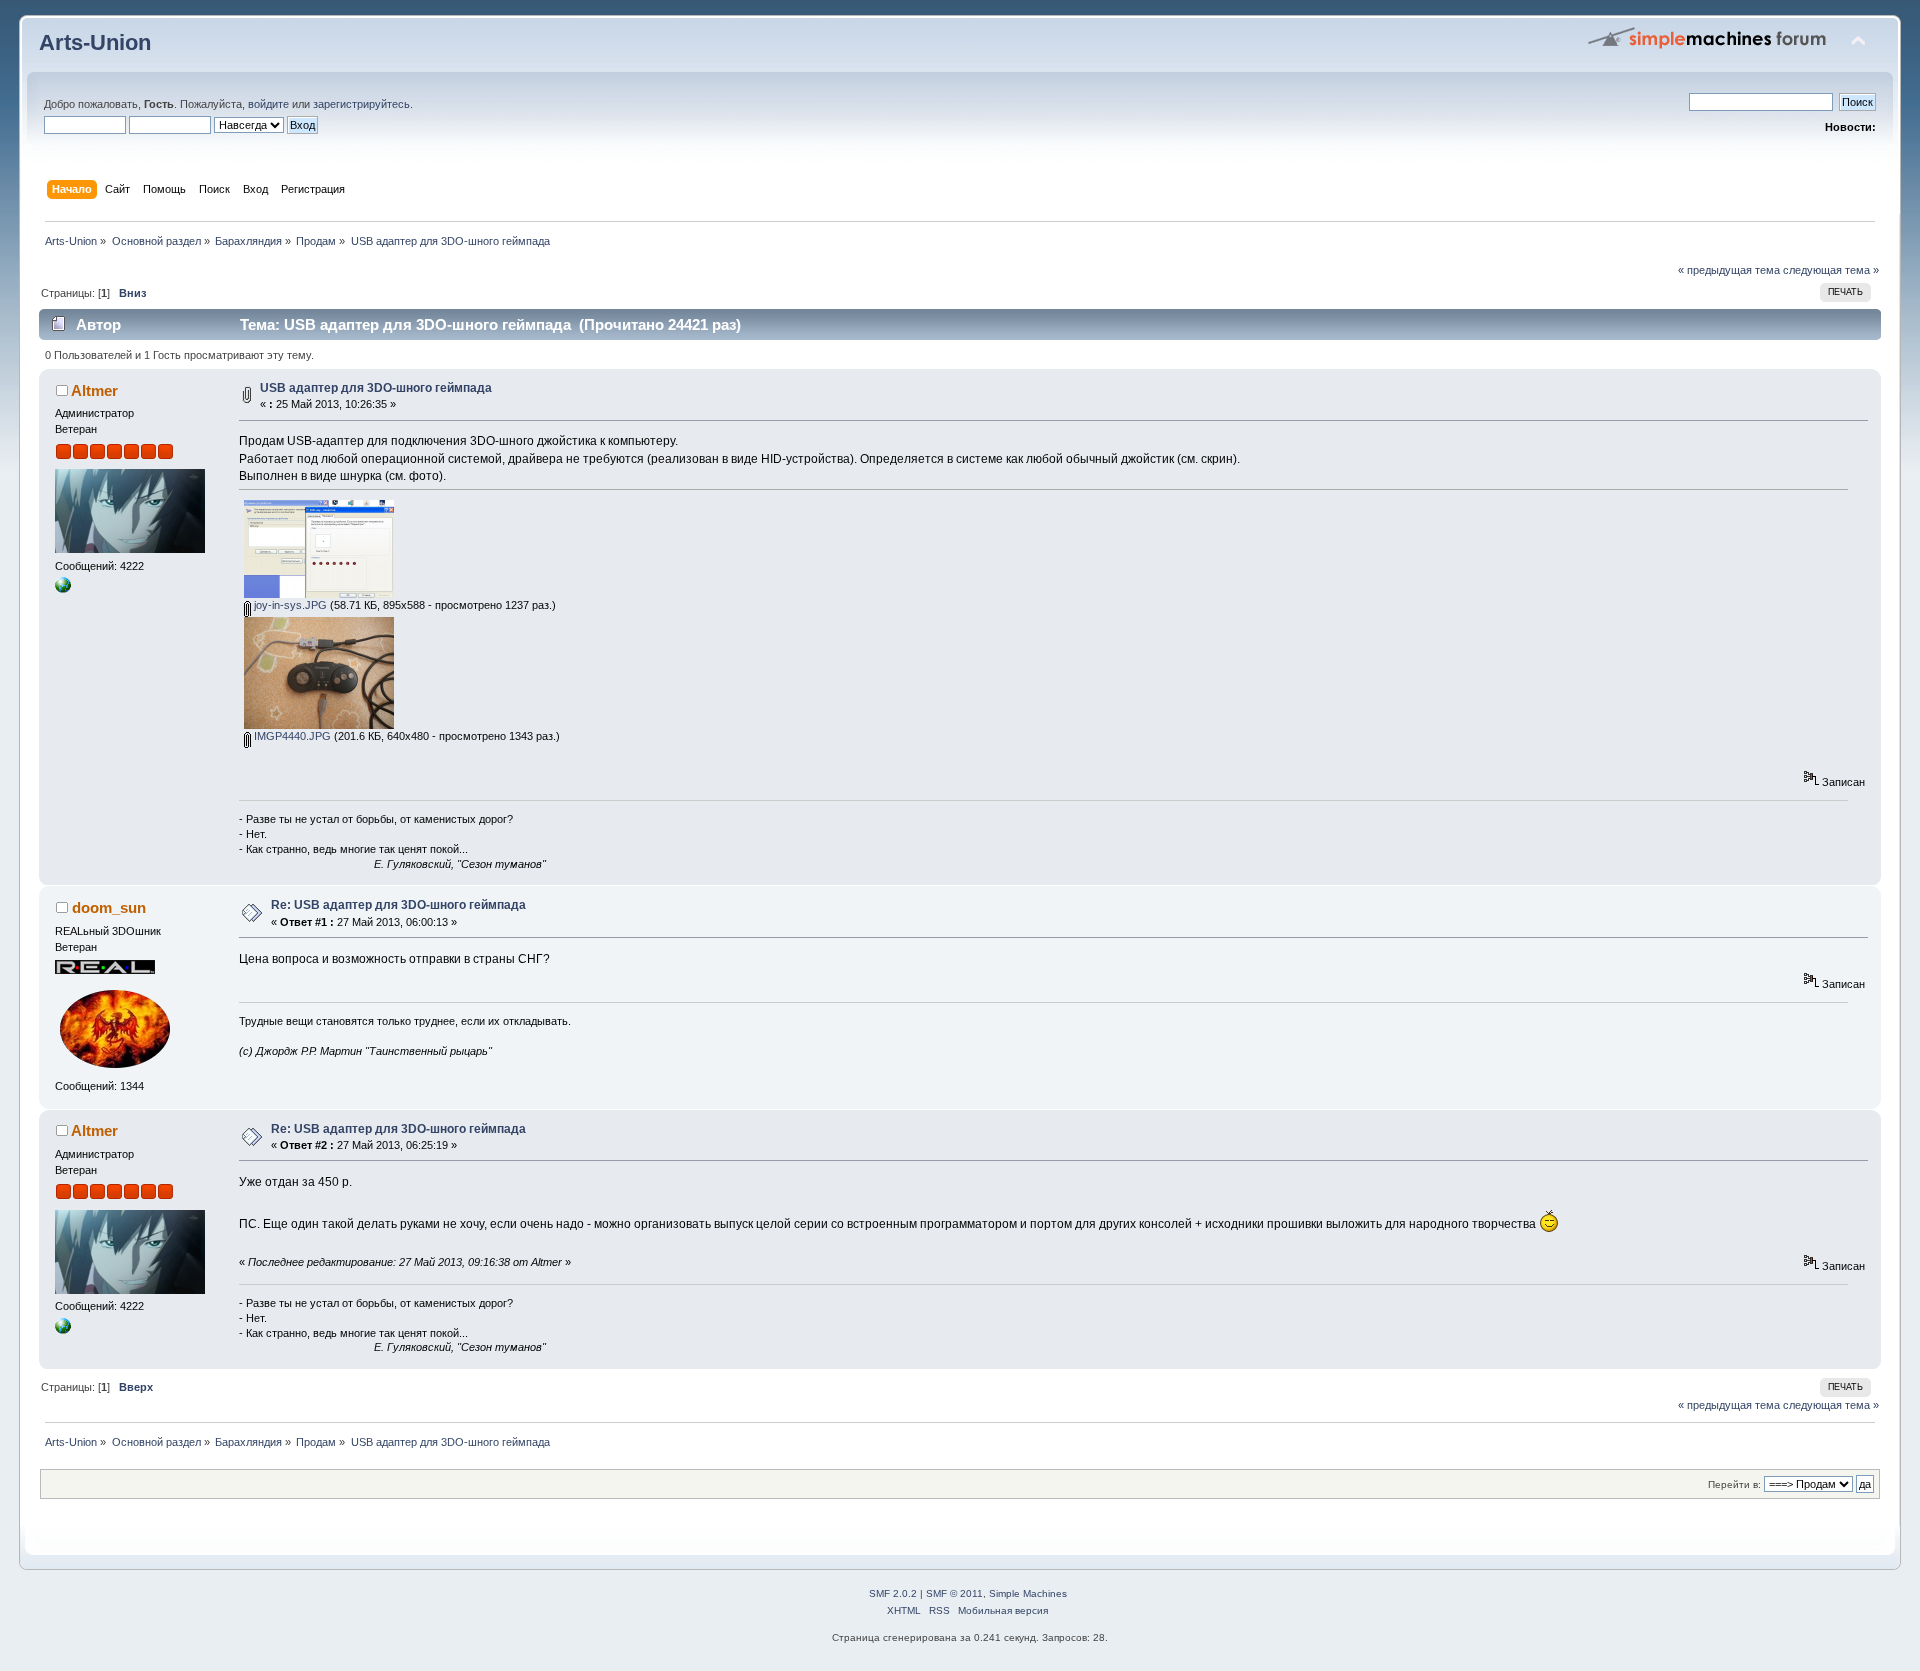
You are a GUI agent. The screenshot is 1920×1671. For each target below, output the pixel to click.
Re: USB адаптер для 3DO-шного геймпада (398, 905)
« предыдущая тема (1729, 270)
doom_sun (109, 907)
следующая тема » (1831, 270)
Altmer (94, 390)
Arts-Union (95, 42)
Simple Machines (1028, 1593)
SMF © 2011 (954, 1593)
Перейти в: (1734, 1484)
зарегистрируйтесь (361, 104)
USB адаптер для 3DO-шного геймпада (376, 388)
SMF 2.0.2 (893, 1593)
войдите (268, 104)
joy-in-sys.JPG (289, 605)
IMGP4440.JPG (291, 736)
